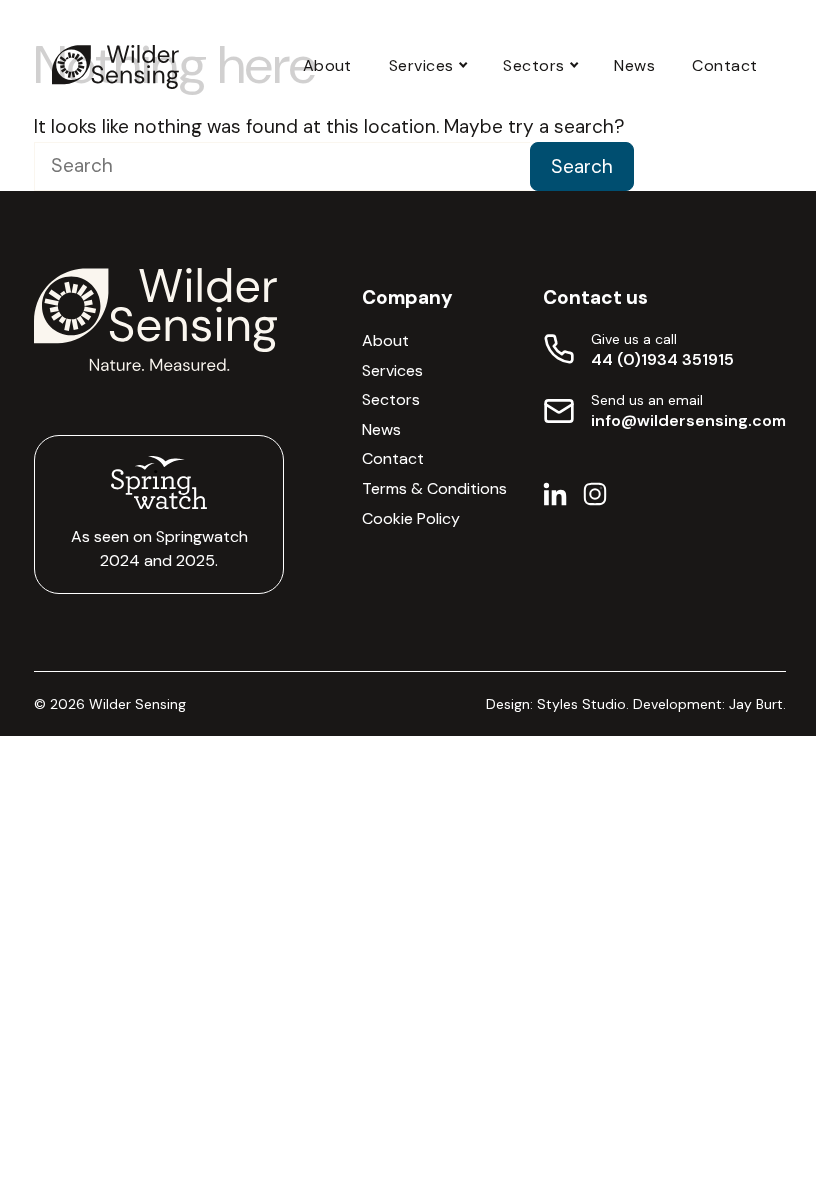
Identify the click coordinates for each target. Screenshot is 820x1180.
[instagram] (595, 499)
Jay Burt (756, 704)
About (327, 65)
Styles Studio (581, 704)
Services (421, 65)
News (634, 65)
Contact (724, 65)
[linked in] (555, 499)
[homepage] (115, 67)
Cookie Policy (411, 518)
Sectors (533, 65)
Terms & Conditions (434, 488)
